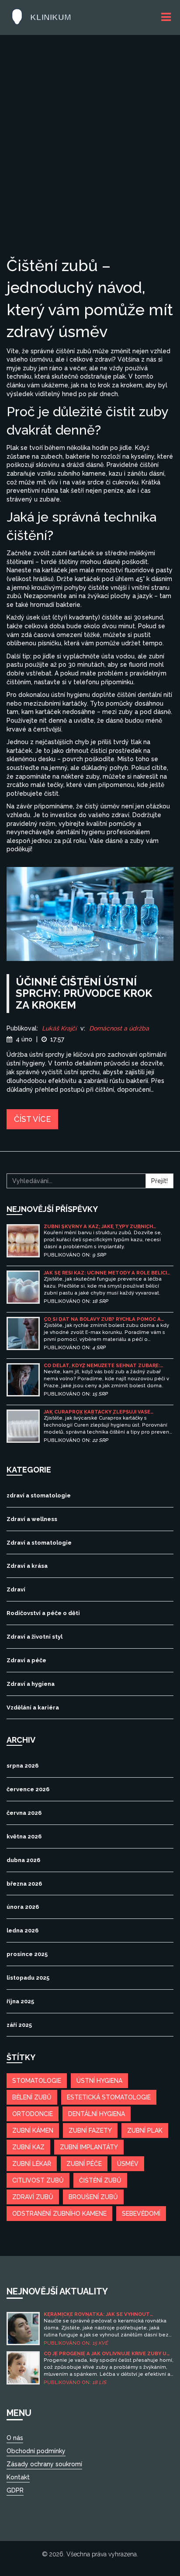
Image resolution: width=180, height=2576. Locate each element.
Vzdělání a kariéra (33, 1707)
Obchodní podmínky (36, 2451)
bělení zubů (32, 2097)
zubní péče (84, 2164)
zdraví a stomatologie (39, 1495)
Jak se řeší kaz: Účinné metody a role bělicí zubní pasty (105, 1273)
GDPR (15, 2490)
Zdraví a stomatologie (39, 1543)
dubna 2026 (23, 1860)
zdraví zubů (33, 2197)
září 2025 (19, 2025)
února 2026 (23, 1907)
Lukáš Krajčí (59, 1028)
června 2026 (24, 1813)
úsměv (128, 2164)
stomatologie (37, 2081)
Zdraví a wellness (32, 1519)
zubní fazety (90, 2130)
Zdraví (16, 1589)
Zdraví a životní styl (35, 1637)
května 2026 (24, 1836)
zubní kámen (33, 2130)
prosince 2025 (27, 1954)
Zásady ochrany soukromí (44, 2464)
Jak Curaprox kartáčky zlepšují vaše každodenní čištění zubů (97, 1412)
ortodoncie (33, 2114)
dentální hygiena (97, 2114)
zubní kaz (28, 2147)
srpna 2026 (22, 1766)
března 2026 (24, 1884)
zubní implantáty (89, 2147)
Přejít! (159, 1181)
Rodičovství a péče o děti (43, 1613)
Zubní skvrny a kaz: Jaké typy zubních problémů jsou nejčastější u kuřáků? (98, 1227)
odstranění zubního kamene (59, 2214)
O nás (15, 2438)
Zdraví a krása (27, 1566)
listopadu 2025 (28, 1978)
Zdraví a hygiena (31, 1684)
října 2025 (20, 2001)
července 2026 (28, 1789)
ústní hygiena (99, 2081)
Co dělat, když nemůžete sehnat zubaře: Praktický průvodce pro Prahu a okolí (102, 1366)
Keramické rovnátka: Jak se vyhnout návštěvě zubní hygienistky (97, 2314)
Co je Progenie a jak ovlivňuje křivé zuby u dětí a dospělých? (105, 2354)
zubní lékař (32, 2164)
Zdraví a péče (26, 1660)
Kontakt (18, 2477)
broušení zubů (93, 2197)
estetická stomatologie (109, 2097)
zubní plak (145, 2130)
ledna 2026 (22, 1930)
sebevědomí (141, 2214)
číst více (32, 1119)
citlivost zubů (38, 2180)
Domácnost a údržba (119, 1028)
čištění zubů (100, 2180)
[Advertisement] (90, 160)
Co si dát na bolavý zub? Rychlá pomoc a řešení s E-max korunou (102, 1319)
